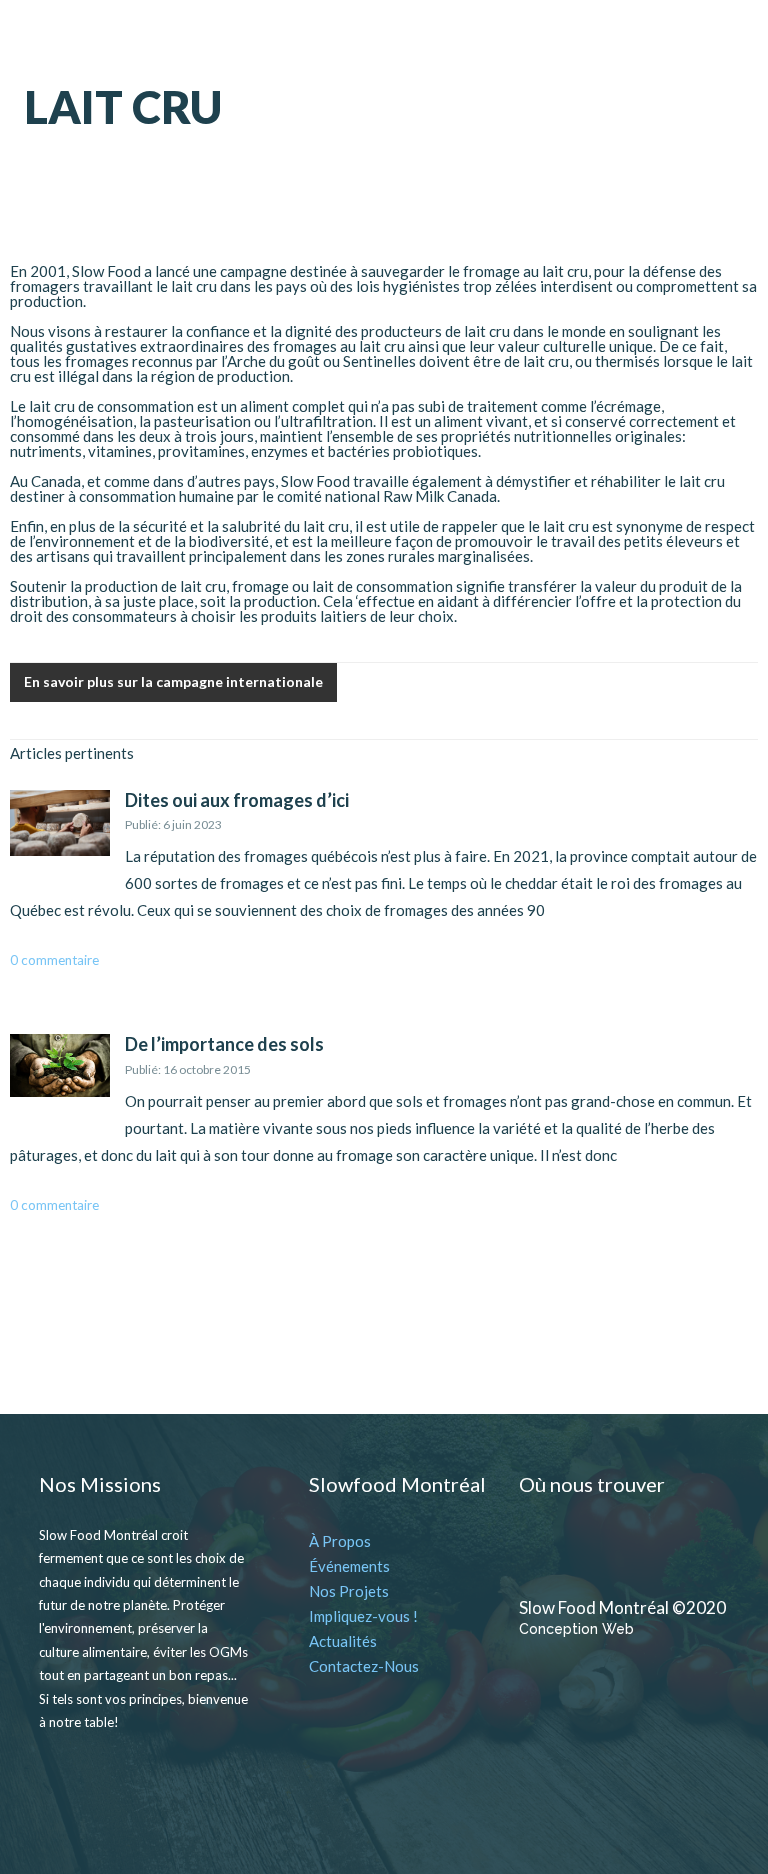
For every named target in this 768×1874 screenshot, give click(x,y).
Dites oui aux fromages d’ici (237, 800)
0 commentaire (54, 960)
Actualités (343, 1641)
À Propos (340, 1541)
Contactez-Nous (364, 1666)
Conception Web (576, 1629)
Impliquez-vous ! (363, 1616)
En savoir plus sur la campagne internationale (173, 681)
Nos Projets (349, 1591)
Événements (349, 1566)
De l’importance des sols (224, 1044)
